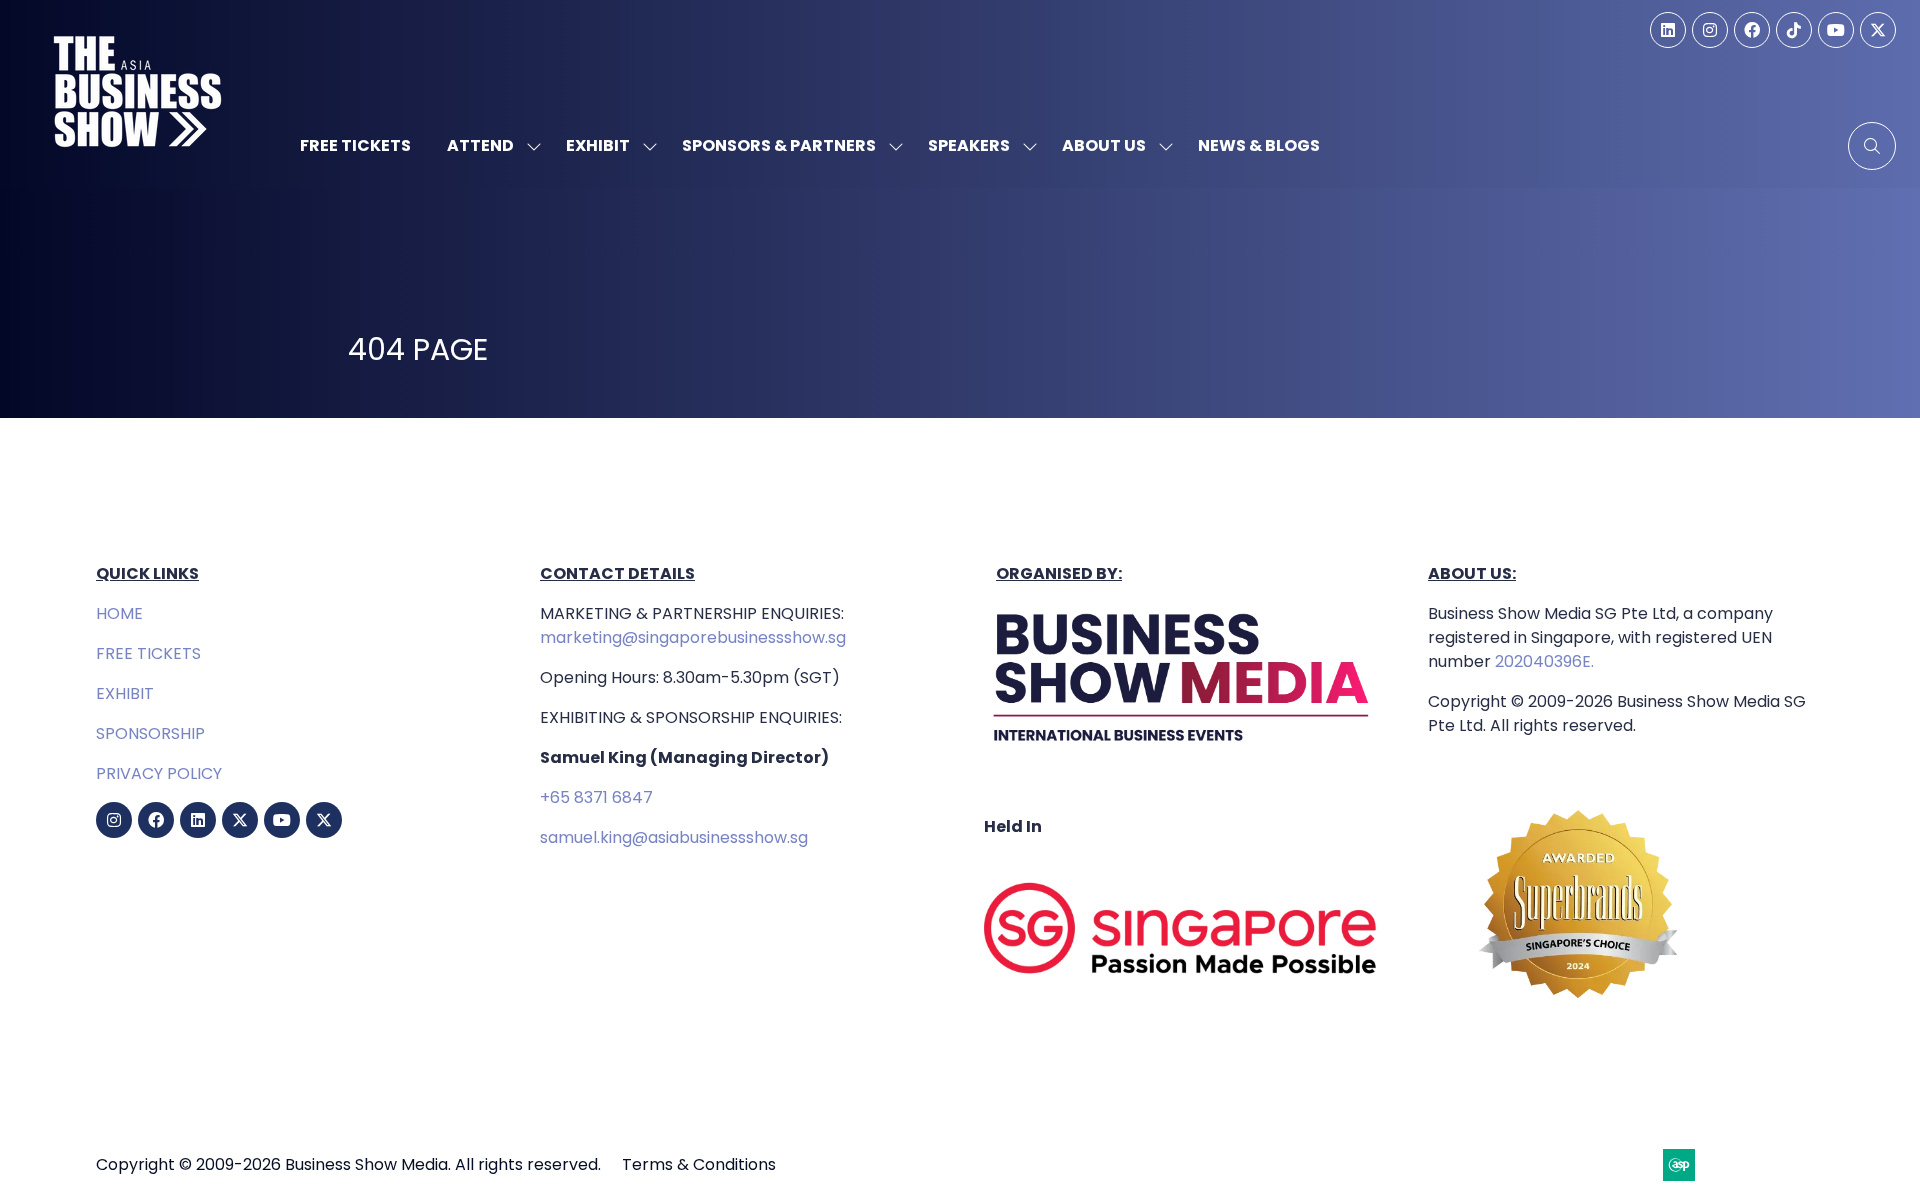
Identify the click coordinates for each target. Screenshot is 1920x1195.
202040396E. (1542, 661)
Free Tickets (355, 145)
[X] (1878, 30)
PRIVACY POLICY (159, 773)
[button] (1872, 146)
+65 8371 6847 (596, 797)
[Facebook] (1752, 30)
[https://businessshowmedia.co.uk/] (1182, 746)
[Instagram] (1710, 30)
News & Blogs (1259, 145)
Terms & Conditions (699, 1164)
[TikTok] (1794, 30)
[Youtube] (1836, 30)
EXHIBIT (125, 693)
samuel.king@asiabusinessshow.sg (674, 837)
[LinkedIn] (1668, 30)
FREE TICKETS (148, 653)
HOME (119, 613)
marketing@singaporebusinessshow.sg (693, 637)
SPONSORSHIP (150, 733)
